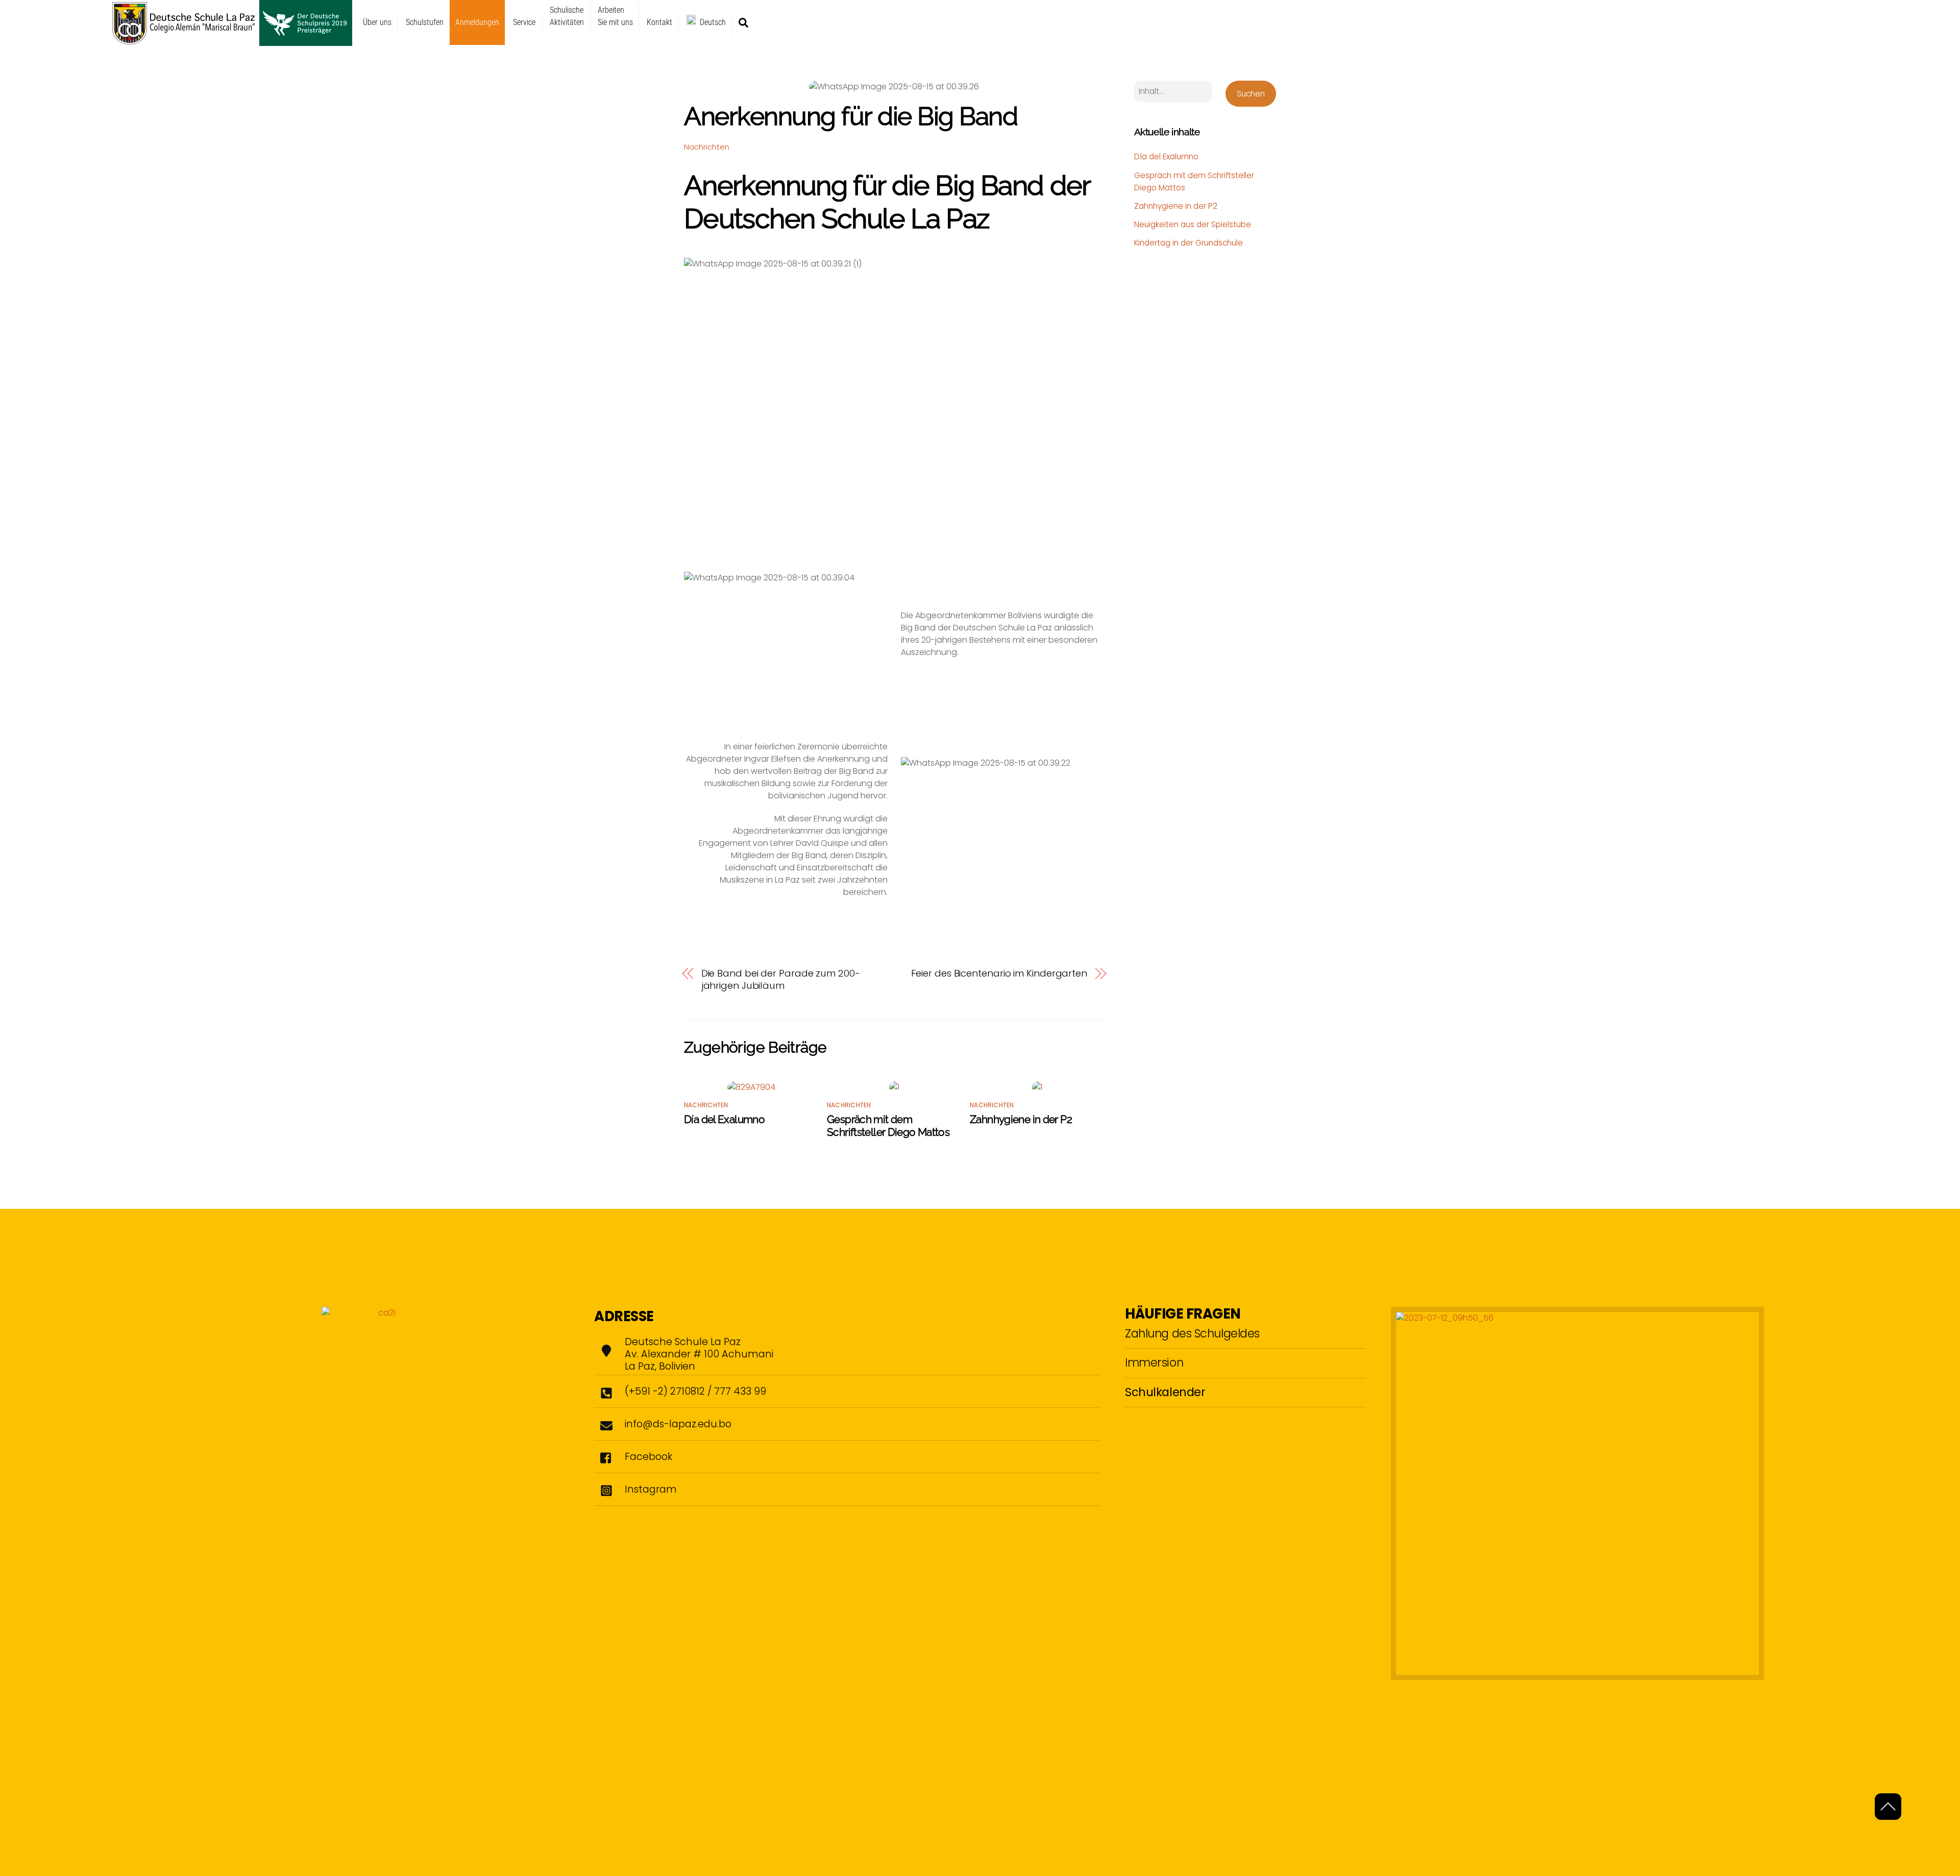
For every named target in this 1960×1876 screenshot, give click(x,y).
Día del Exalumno (724, 1119)
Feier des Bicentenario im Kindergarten (999, 973)
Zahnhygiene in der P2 (1021, 1119)
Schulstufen (425, 22)
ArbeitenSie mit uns (615, 16)
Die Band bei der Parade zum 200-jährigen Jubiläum (781, 980)
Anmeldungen (477, 22)
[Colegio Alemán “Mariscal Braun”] (232, 41)
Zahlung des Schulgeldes (1192, 1333)
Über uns (377, 22)
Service (524, 22)
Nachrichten (707, 147)
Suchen (1251, 94)
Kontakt (659, 22)
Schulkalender (1165, 1392)
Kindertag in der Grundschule (1189, 243)
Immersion (1154, 1362)
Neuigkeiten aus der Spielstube (1193, 224)
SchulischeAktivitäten (567, 16)
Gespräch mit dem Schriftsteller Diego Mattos (888, 1126)
